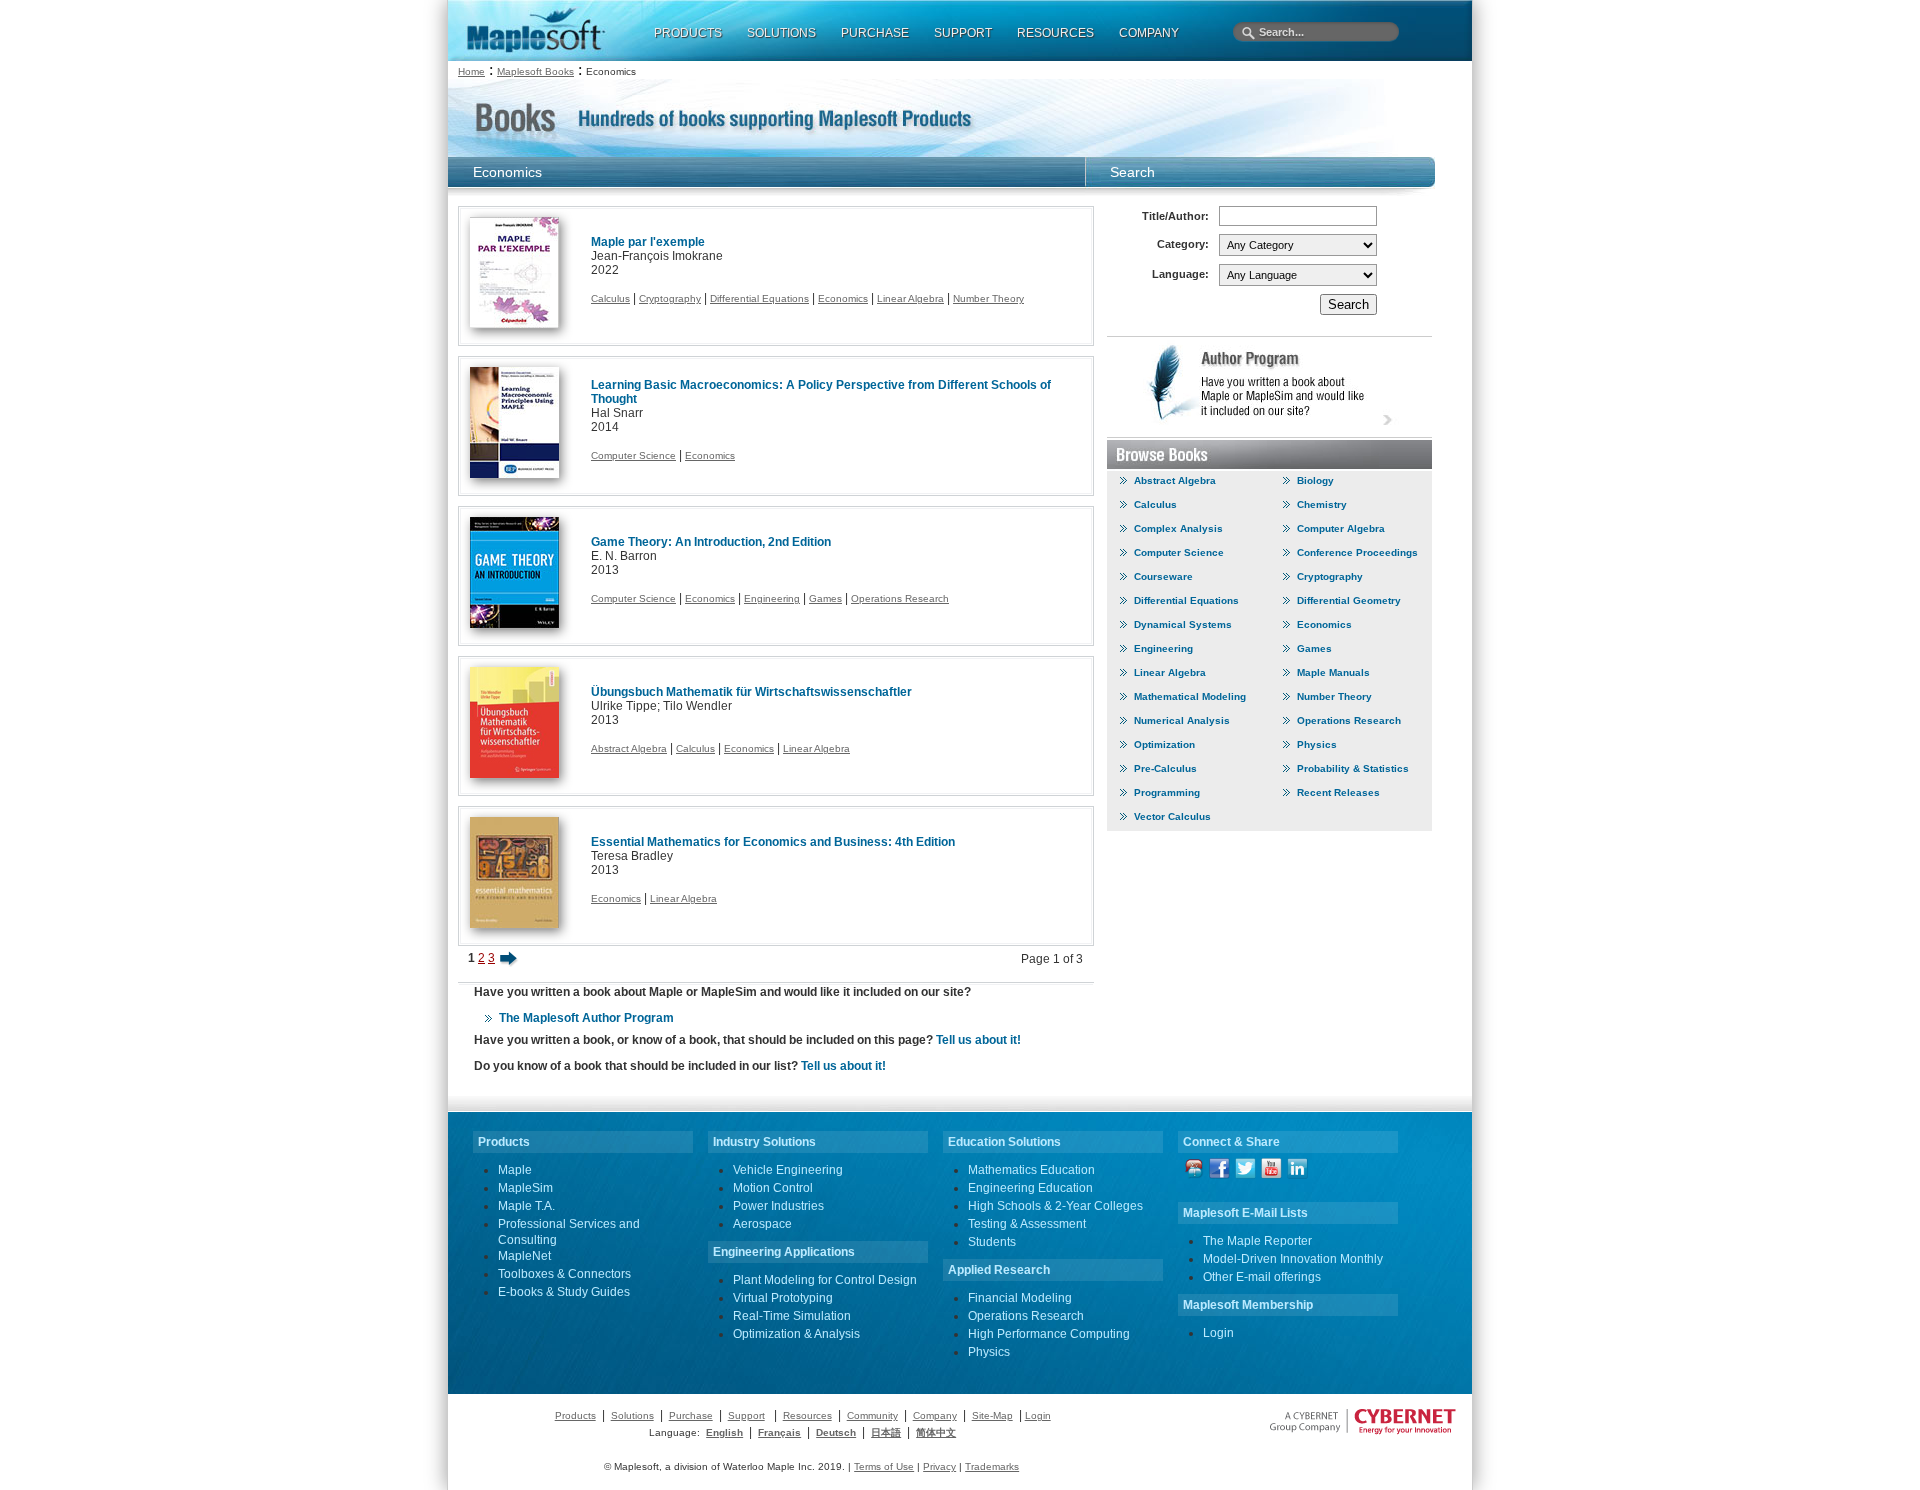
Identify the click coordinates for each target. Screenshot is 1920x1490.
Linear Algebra (910, 298)
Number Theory (988, 298)
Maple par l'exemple (648, 242)
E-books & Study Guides (564, 1292)
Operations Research (900, 598)
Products (575, 1415)
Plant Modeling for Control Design (825, 1280)
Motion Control (773, 1188)
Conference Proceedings (1357, 552)
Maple (515, 1170)
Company (935, 1415)
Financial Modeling (1020, 1298)
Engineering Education (1030, 1188)
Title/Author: (1175, 216)
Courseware (1163, 576)
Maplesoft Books (535, 71)
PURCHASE (875, 33)
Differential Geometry (1349, 600)
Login (1218, 1333)
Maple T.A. (526, 1206)
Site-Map (992, 1415)
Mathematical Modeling (1190, 696)
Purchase (691, 1415)
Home (471, 71)
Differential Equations (759, 298)
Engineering (772, 598)
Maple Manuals (1333, 672)
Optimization (1164, 744)
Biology (1315, 480)
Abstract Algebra (629, 748)
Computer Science (633, 455)
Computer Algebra (1341, 528)
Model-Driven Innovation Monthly (1293, 1259)
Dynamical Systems (1183, 624)
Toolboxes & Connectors (564, 1274)
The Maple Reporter (1257, 1241)
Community (872, 1415)
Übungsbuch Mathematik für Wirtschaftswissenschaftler (751, 692)
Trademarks (992, 1466)
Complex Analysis (1178, 528)
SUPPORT (963, 33)
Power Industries (778, 1206)
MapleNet (524, 1256)
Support (746, 1415)
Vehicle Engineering (788, 1170)
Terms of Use (884, 1466)
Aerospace (762, 1224)
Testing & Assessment (1027, 1224)
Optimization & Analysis (796, 1334)
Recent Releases (1338, 792)
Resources (807, 1415)
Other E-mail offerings (1262, 1277)
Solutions (632, 1415)
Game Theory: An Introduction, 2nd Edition (711, 542)
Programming (1167, 792)
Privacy (939, 1466)
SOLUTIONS (781, 33)
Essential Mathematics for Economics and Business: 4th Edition (773, 842)
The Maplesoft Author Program (586, 1018)
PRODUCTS (688, 33)
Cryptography (670, 298)
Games (825, 598)
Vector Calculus (1172, 816)
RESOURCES (1055, 33)
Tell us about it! (978, 1040)
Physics (1317, 744)
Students (992, 1242)
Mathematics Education (1031, 1170)
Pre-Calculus (1165, 768)
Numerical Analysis (1182, 720)
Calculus (610, 298)
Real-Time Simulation (792, 1316)
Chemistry (1322, 504)
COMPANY (1149, 33)
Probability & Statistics (1353, 768)
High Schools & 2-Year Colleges (1055, 1206)
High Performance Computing (1049, 1334)
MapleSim (525, 1188)
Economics (843, 298)
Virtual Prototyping (783, 1298)
